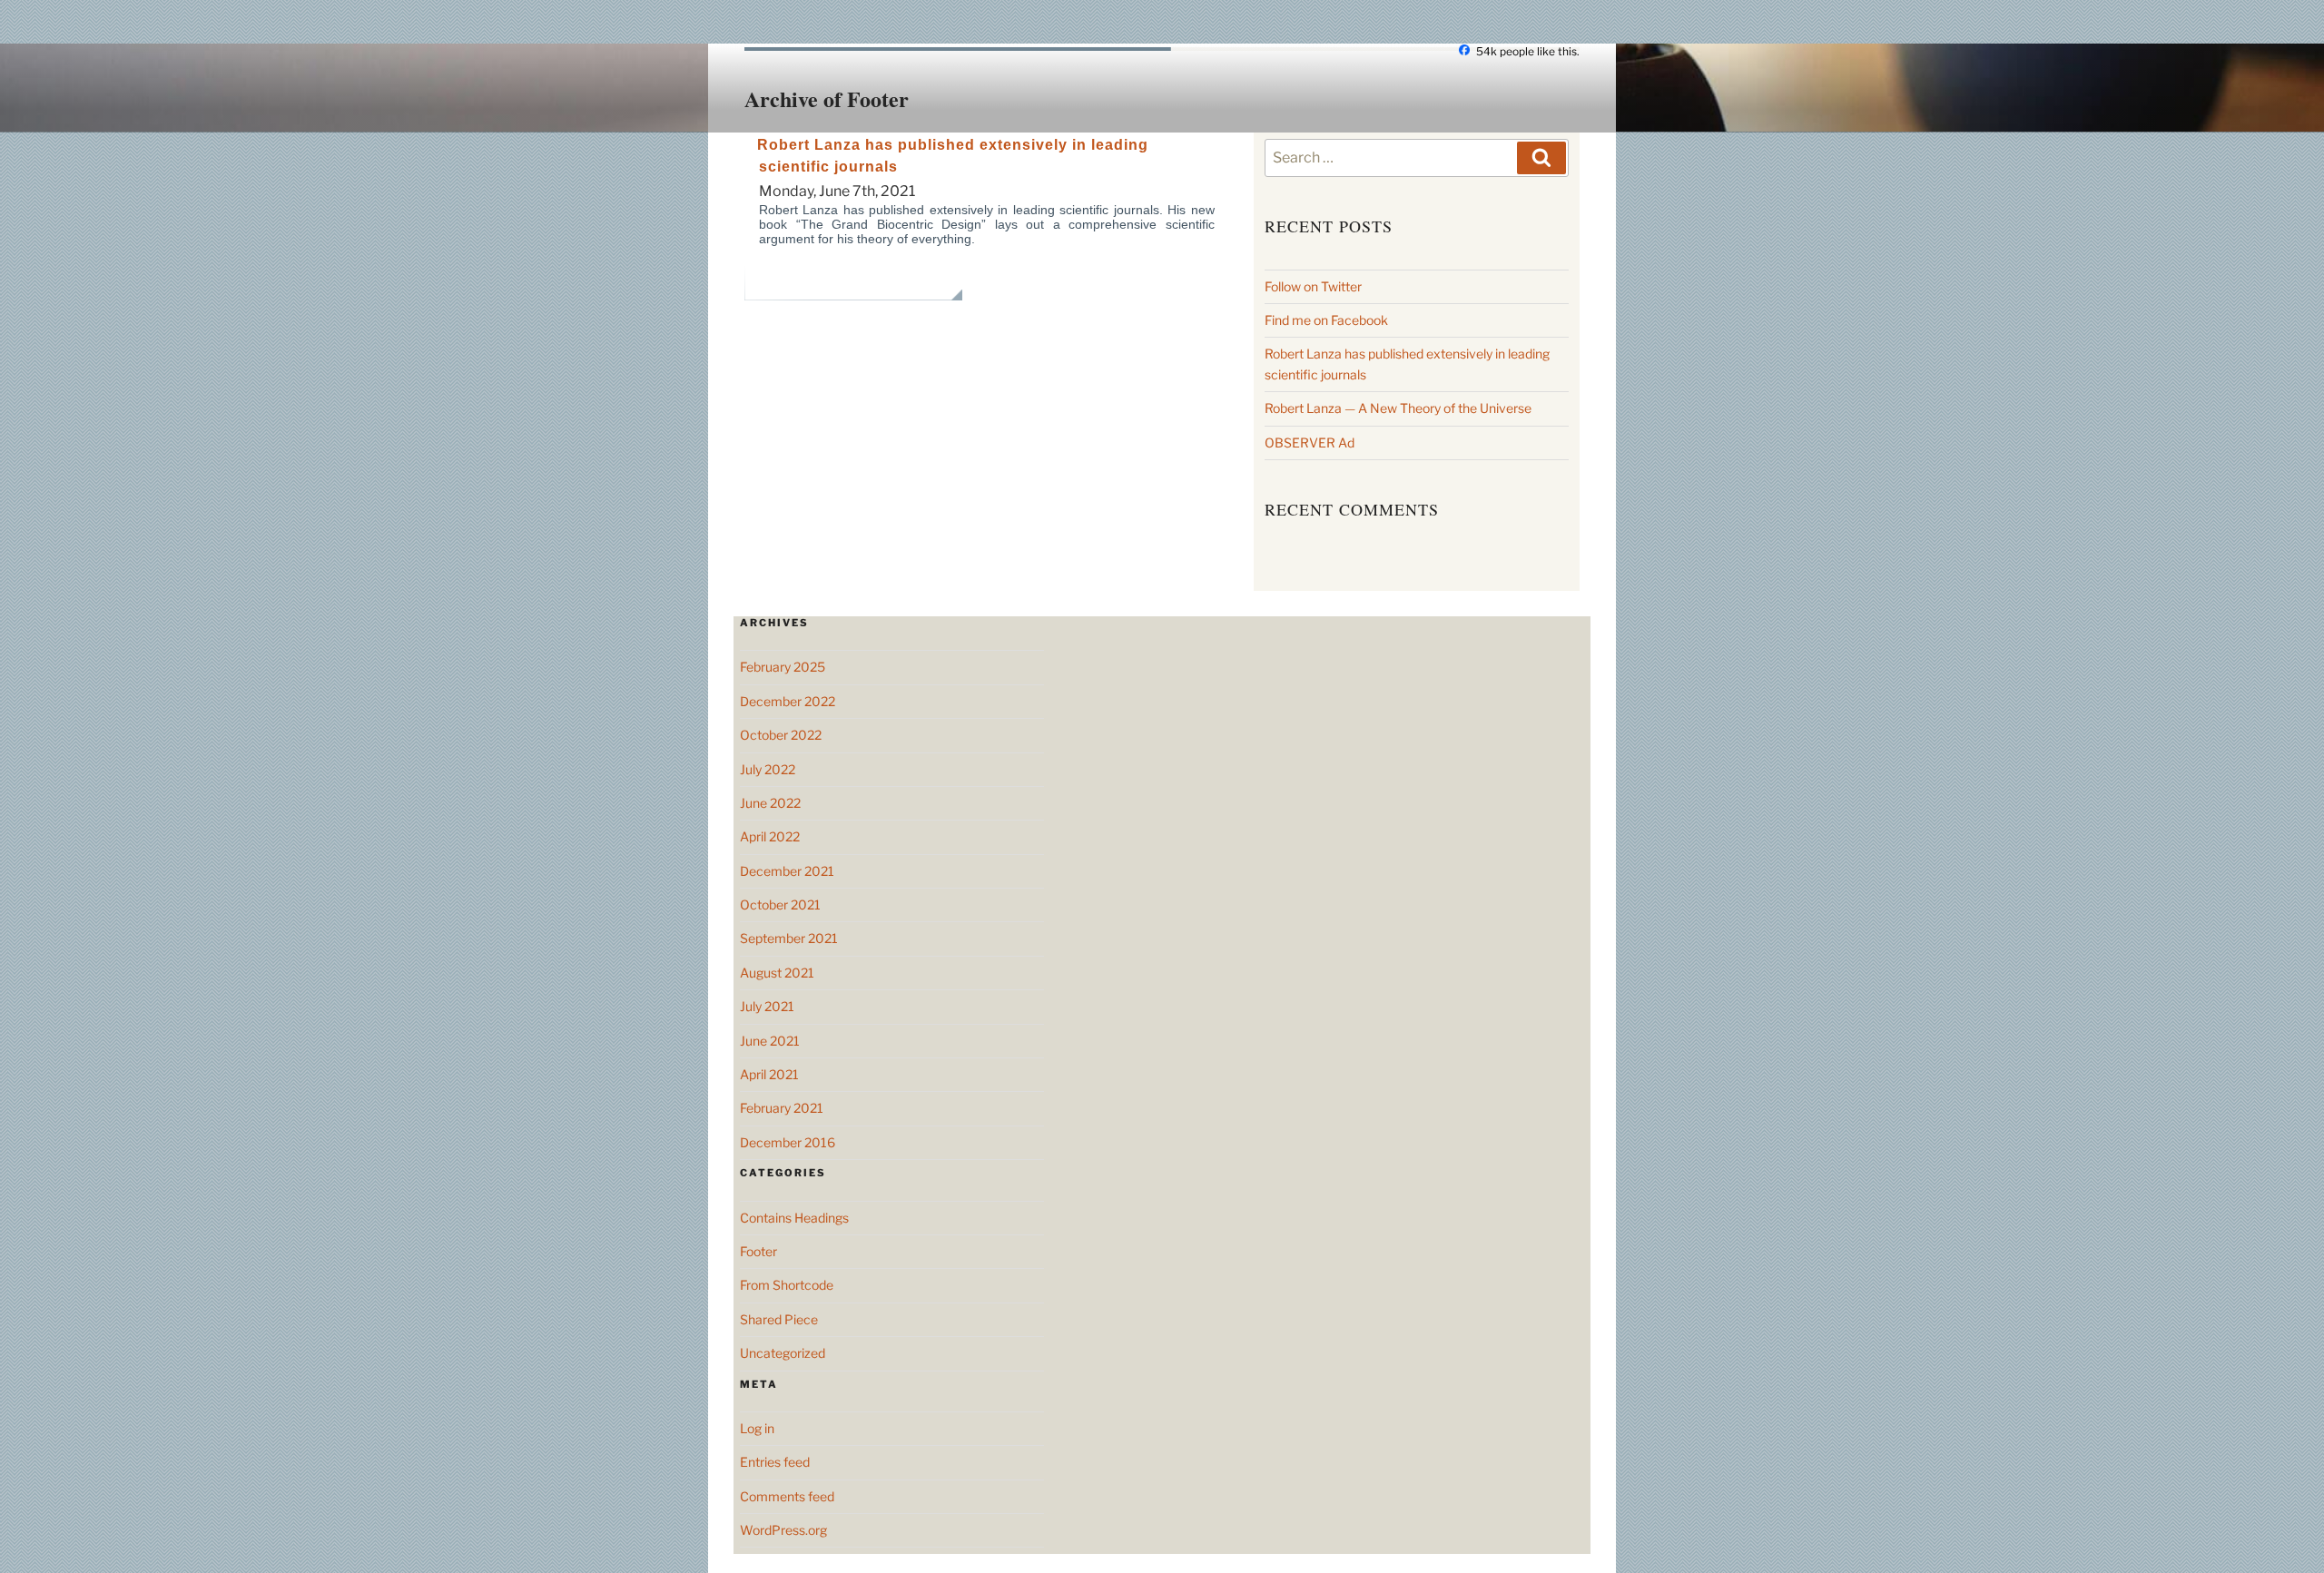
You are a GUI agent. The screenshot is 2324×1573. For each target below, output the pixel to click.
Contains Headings (794, 1218)
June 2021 (770, 1041)
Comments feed (787, 1496)
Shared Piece (779, 1319)
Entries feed (775, 1462)
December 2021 (787, 871)
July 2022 (768, 769)
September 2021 (789, 938)
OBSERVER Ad (1310, 442)
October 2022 (781, 735)
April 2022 (770, 836)
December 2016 (788, 1142)
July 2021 (767, 1006)
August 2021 (777, 973)
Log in (757, 1428)
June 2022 (770, 803)
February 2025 (783, 667)
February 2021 (782, 1108)
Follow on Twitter (1313, 286)
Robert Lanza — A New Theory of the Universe (1398, 408)
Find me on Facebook (1326, 320)
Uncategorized (783, 1353)
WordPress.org (783, 1530)
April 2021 (769, 1074)
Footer (758, 1251)
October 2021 (780, 904)
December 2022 (788, 701)
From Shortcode (787, 1285)
